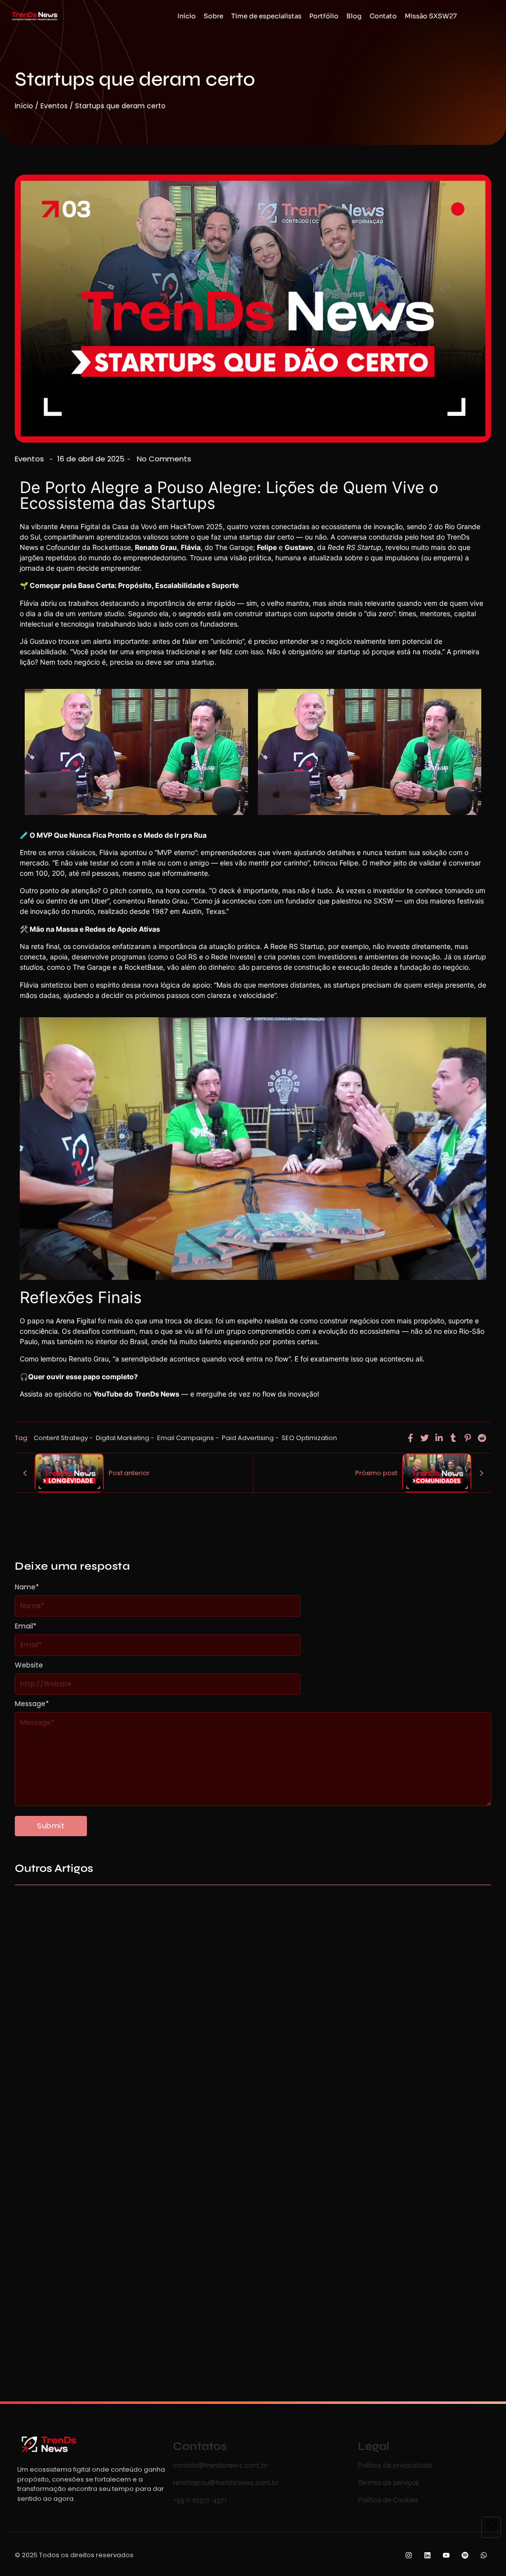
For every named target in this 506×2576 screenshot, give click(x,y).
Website (29, 1665)
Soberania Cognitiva (251, 2331)
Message (32, 1704)
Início (24, 106)
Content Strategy (63, 1438)
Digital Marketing (125, 1438)
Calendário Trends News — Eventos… (83, 2106)
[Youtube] (446, 2555)
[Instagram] (409, 2555)
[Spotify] (465, 2555)
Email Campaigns (188, 1438)
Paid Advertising (250, 1438)
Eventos (54, 106)
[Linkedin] (428, 2555)
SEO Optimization (309, 1438)
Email (26, 1626)
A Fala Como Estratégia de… (265, 2106)
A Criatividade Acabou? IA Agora (76, 2331)
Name (27, 1587)
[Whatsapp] (484, 2555)
